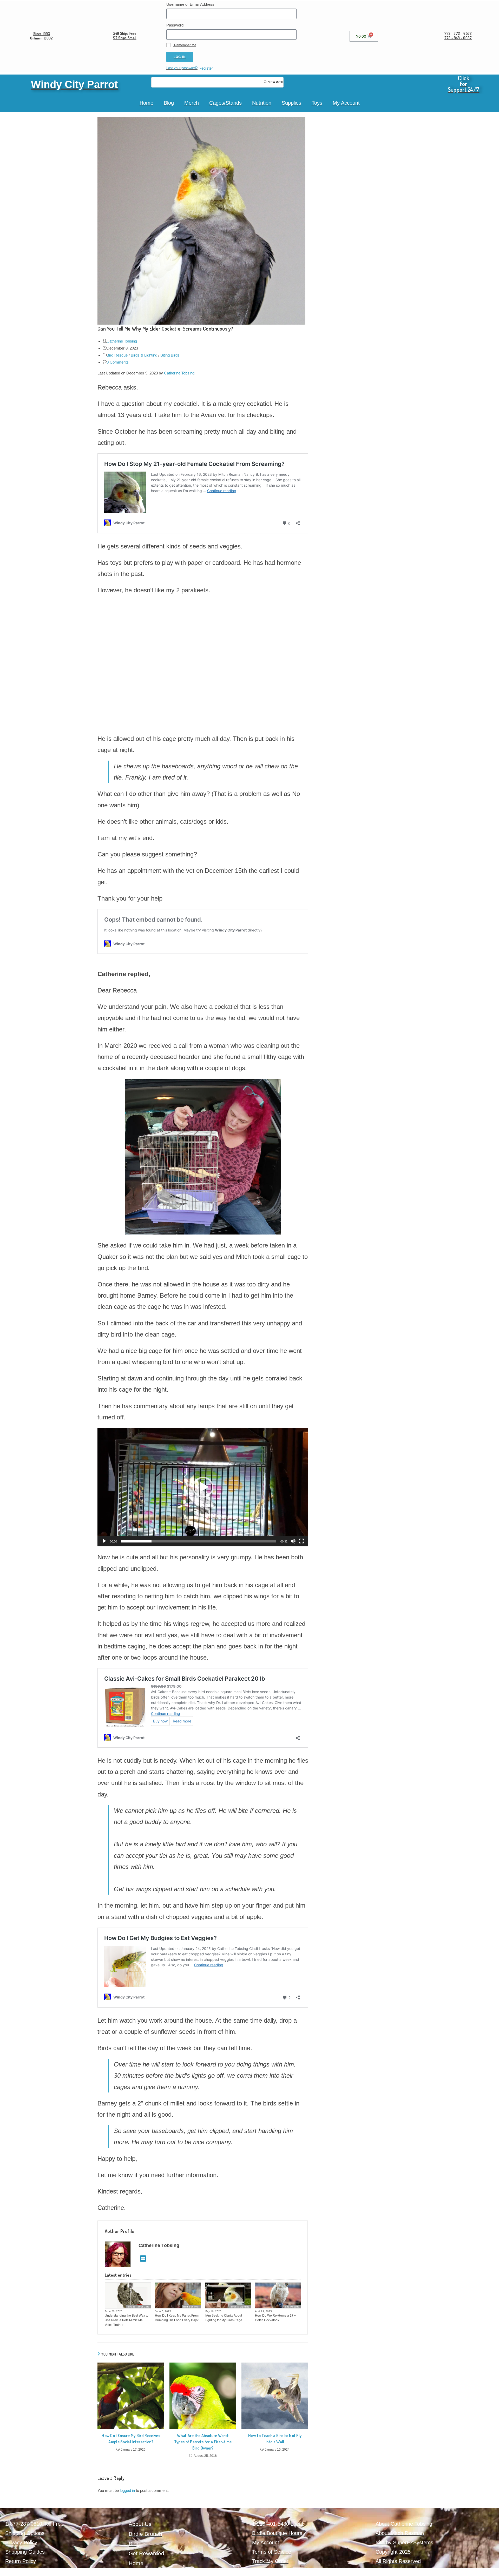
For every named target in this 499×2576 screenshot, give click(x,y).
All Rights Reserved (398, 2561)
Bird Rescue (117, 355)
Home (146, 103)
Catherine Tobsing (122, 341)
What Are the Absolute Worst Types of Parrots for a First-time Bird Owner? (203, 2442)
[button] (203, 1487)
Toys (317, 103)
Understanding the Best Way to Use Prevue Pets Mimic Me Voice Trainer (127, 2320)
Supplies (291, 103)
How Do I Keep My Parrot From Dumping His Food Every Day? (177, 2318)
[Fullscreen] (301, 1541)
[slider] (199, 1541)
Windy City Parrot (74, 84)
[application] (203, 1487)
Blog (169, 103)
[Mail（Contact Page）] (143, 2259)
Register (206, 68)
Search (275, 82)
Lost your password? (182, 68)
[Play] (104, 1541)
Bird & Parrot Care (139, 2307)
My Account (346, 103)
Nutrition (262, 103)
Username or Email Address (190, 4)
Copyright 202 (392, 2552)
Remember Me (185, 45)
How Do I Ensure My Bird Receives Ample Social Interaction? (131, 2439)
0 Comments (118, 362)
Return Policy (21, 2561)
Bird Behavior (191, 2307)
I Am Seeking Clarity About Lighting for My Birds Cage (224, 2318)
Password (175, 25)
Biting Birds (170, 355)
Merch (192, 103)
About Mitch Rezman (400, 2533)
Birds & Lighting (144, 355)
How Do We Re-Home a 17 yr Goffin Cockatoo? (276, 2318)
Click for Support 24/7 (464, 84)
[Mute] (293, 1541)
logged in (127, 2490)
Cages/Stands (225, 103)
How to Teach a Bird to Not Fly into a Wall (275, 2439)
